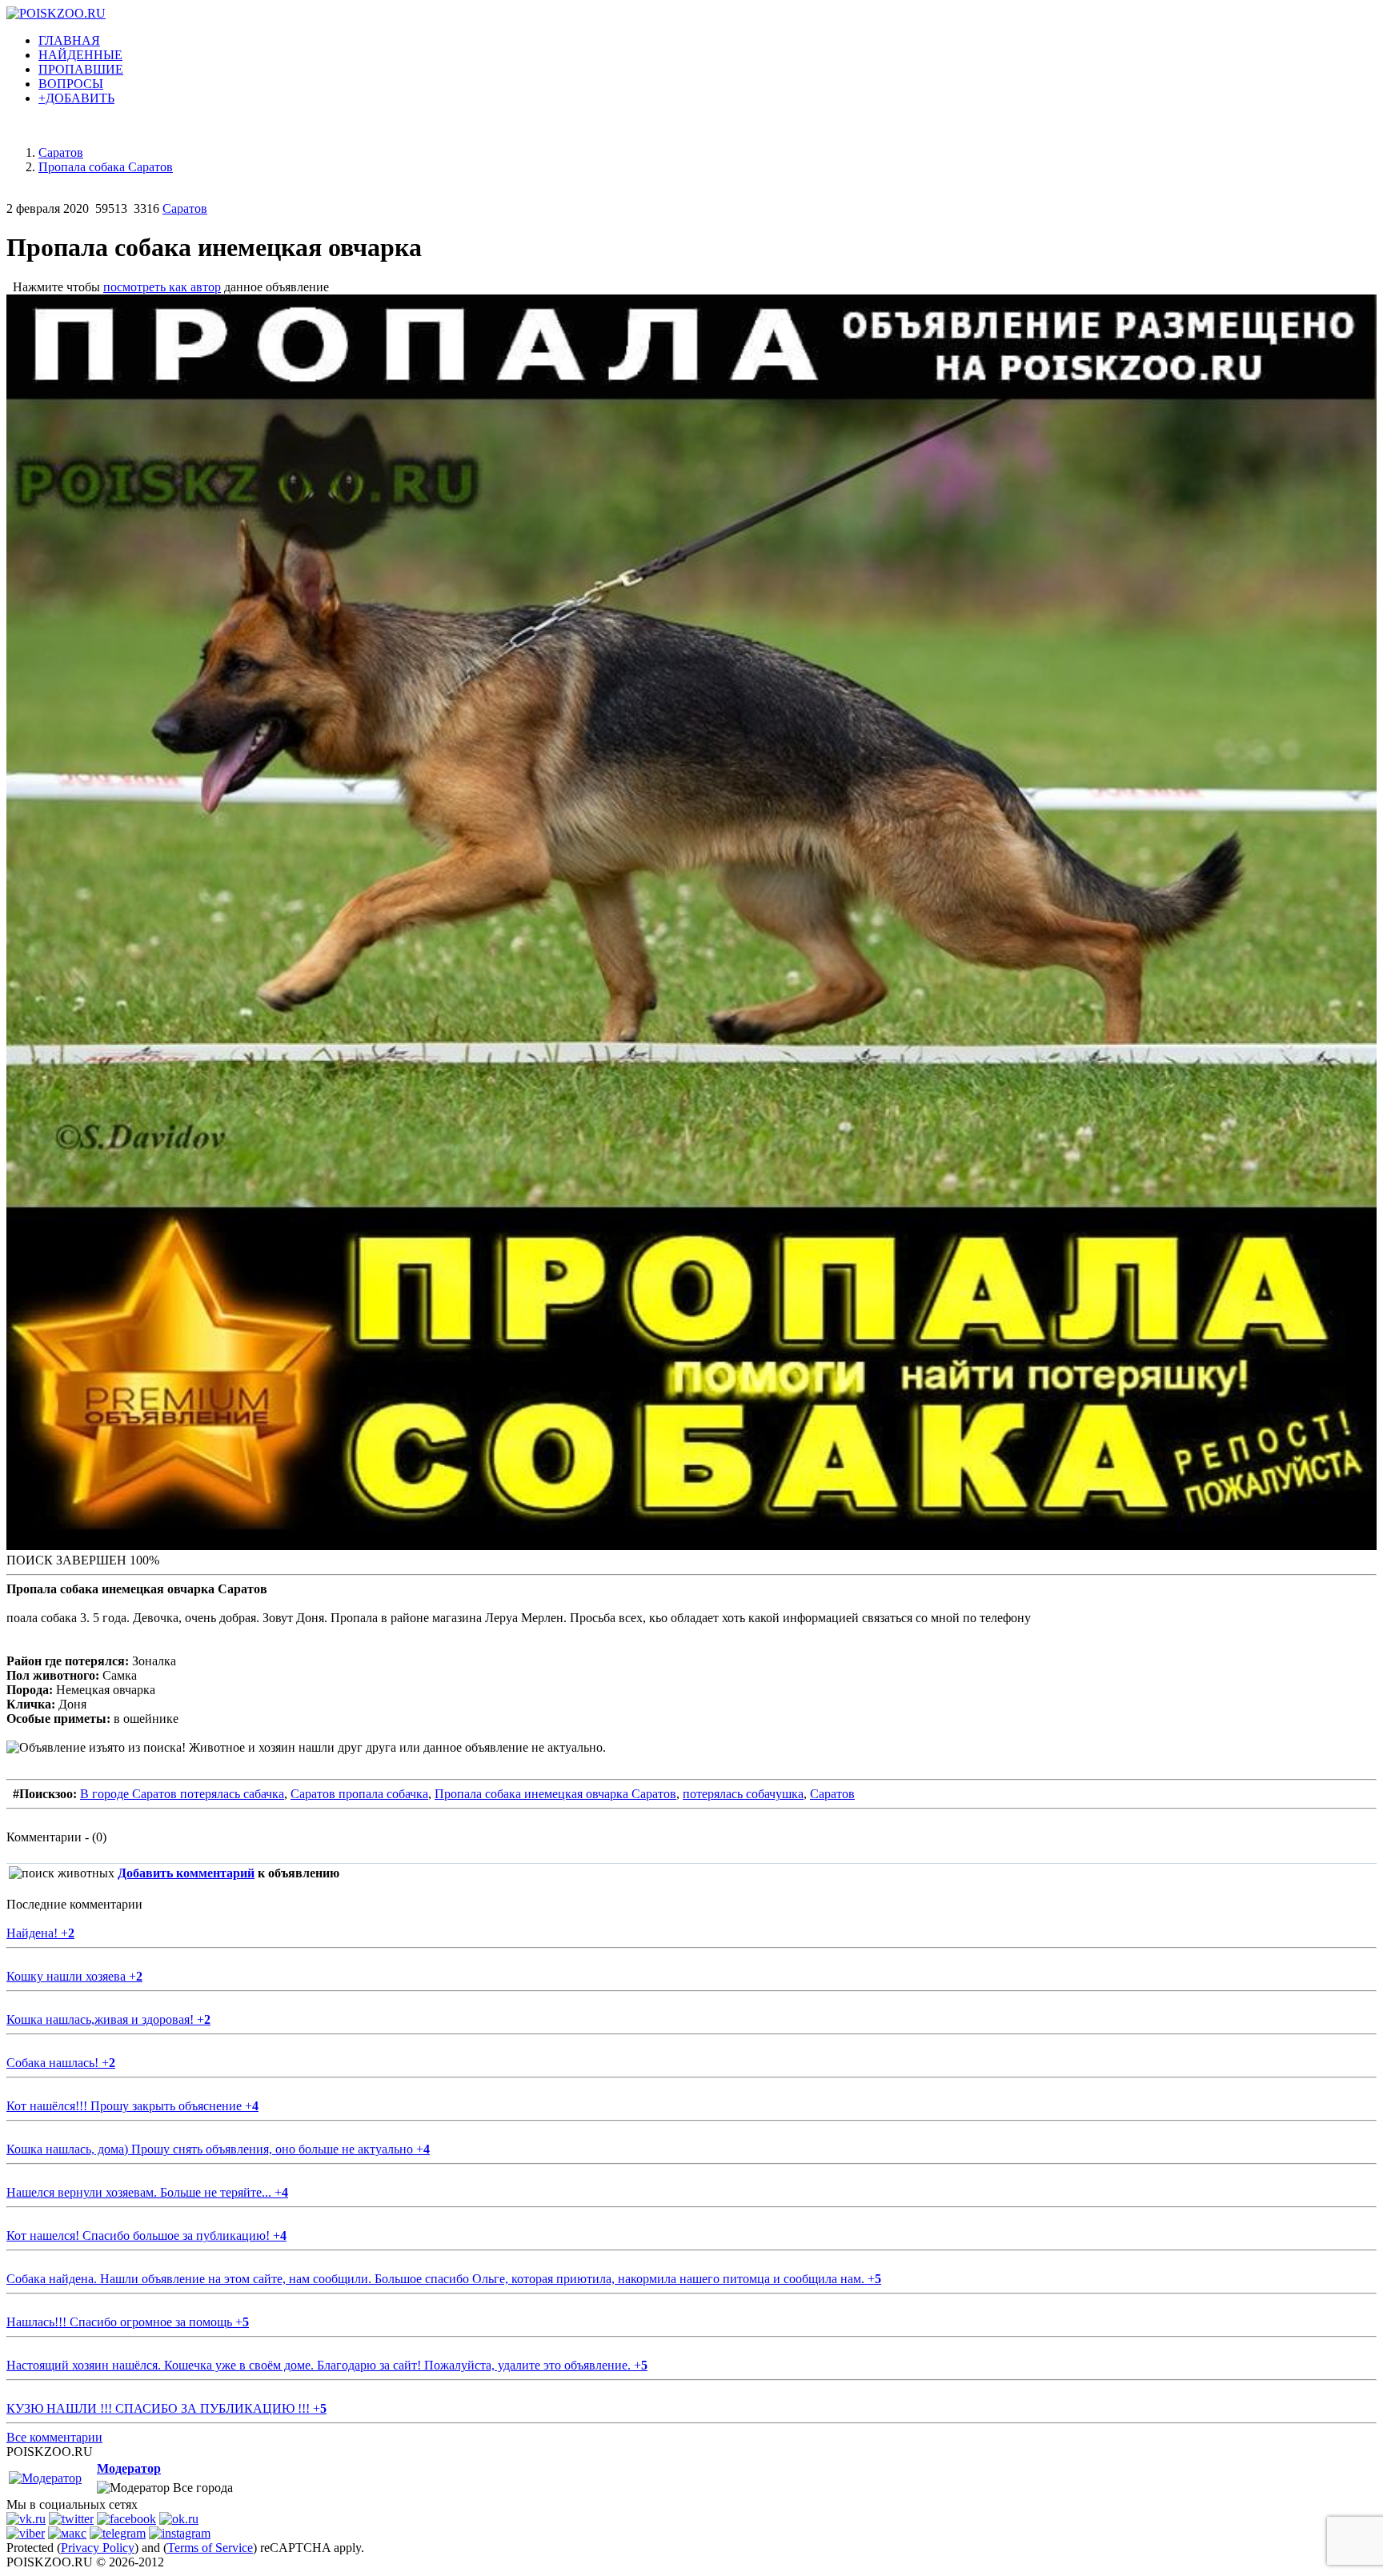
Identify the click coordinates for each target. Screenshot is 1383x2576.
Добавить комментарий (186, 1873)
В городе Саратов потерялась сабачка (182, 1794)
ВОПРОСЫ (71, 84)
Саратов (185, 208)
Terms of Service (210, 2548)
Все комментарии (54, 2437)
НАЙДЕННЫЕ (80, 55)
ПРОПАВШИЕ (81, 69)
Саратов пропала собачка (359, 1794)
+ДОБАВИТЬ (76, 98)
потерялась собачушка (743, 1794)
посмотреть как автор (162, 287)
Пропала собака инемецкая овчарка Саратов (555, 1794)
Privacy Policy (98, 2548)
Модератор (129, 2468)
